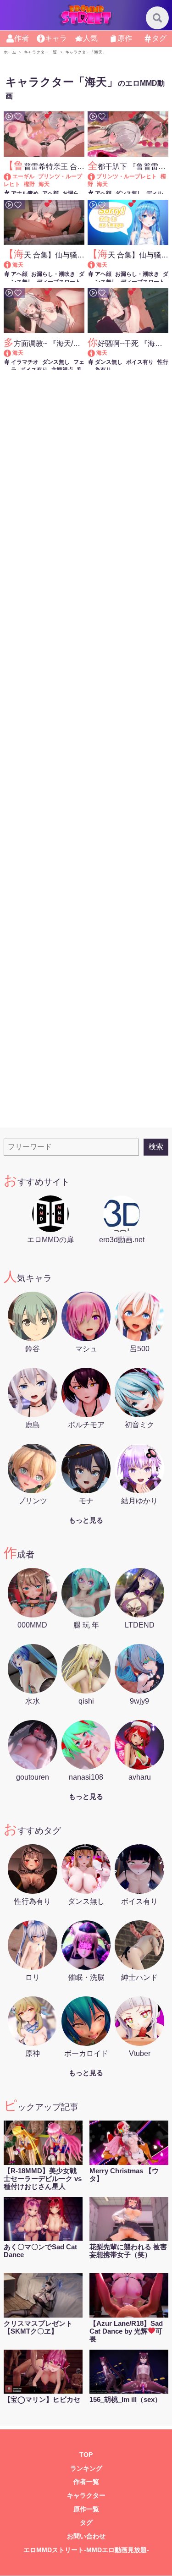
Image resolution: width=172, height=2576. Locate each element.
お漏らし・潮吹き (53, 274)
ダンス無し (129, 193)
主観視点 (62, 370)
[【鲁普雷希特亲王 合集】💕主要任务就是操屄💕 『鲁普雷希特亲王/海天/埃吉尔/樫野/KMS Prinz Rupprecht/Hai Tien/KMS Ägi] (12, 176)
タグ (86, 2523)
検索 (156, 1147)
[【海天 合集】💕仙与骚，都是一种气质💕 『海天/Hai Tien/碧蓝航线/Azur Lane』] (12, 265)
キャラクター (86, 2496)
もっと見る (86, 1520)
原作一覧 (86, 2509)
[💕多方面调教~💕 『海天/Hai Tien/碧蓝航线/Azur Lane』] (12, 353)
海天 (44, 184)
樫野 (29, 184)
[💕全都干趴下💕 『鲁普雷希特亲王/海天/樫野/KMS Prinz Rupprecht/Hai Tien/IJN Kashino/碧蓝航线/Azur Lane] (96, 176)
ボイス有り (34, 370)
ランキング (86, 2469)
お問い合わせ (86, 2536)
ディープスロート (59, 282)
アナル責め (25, 193)
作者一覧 (86, 2482)
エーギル (23, 176)
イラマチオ (25, 362)
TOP (86, 2455)
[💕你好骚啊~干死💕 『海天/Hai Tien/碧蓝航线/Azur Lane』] (96, 353)
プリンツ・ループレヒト (127, 176)
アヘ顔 (50, 193)
